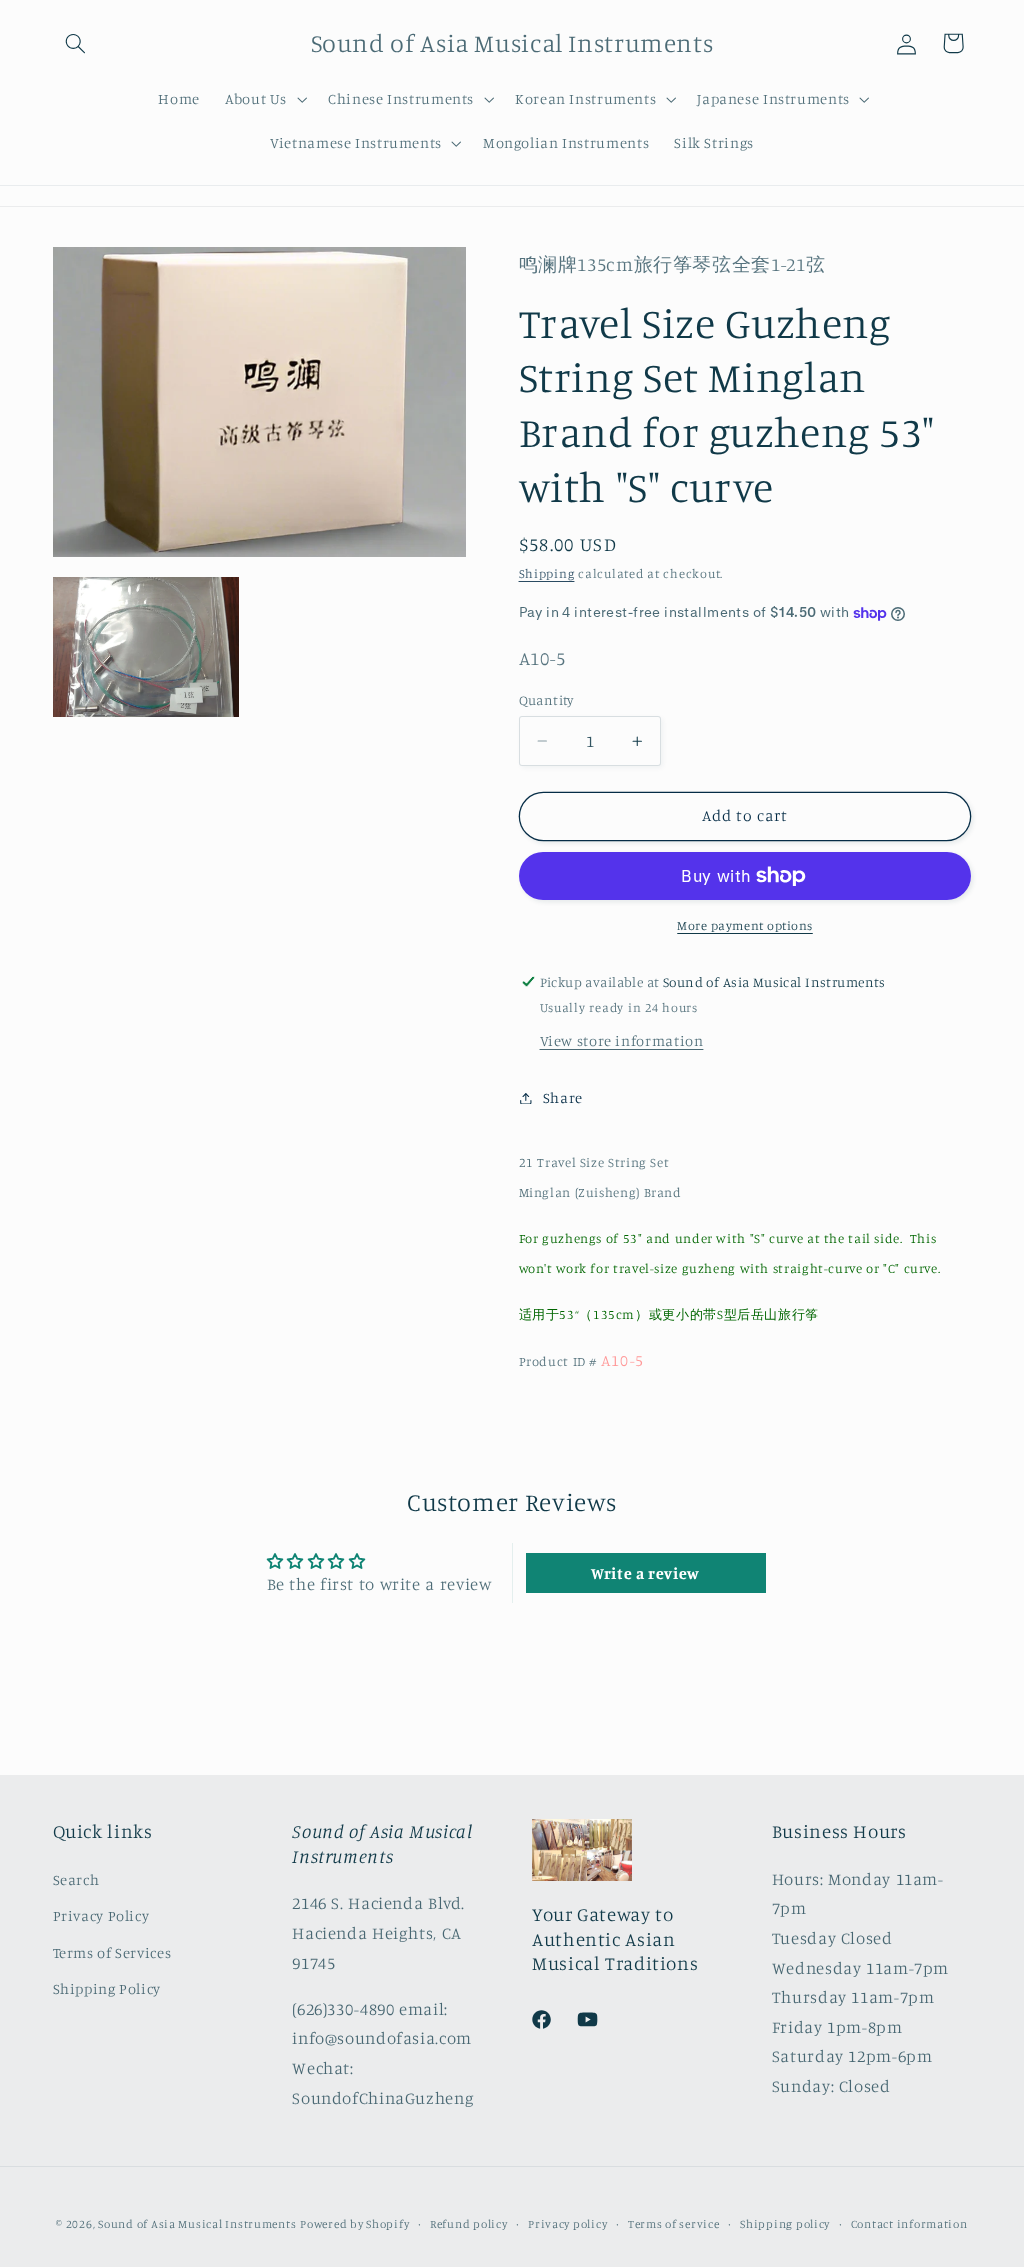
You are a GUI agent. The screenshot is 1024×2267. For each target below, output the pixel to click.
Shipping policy (785, 2224)
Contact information (909, 2224)
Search (76, 1879)
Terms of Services (112, 1952)
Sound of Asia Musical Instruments (197, 2224)
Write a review (645, 1573)
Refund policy (469, 2224)
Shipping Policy (107, 1988)
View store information (622, 1040)
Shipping (547, 573)
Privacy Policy (101, 1915)
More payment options (745, 925)
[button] (76, 43)
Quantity (546, 700)
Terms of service (674, 2224)
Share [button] (563, 1097)
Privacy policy (567, 2224)
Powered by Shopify (354, 2224)
